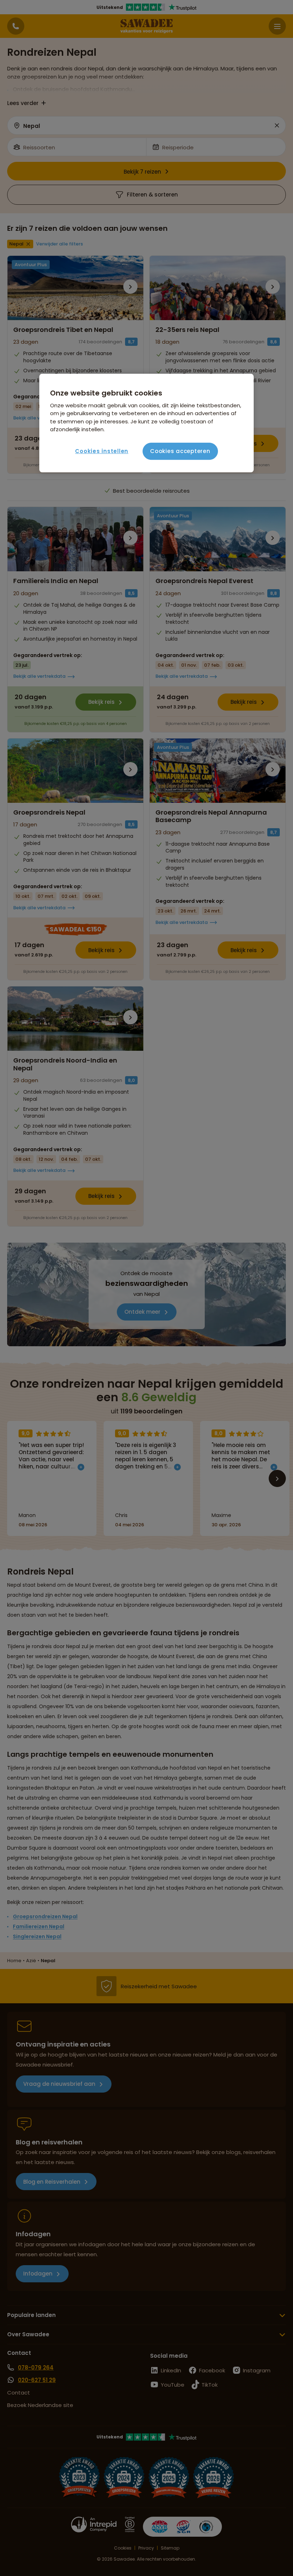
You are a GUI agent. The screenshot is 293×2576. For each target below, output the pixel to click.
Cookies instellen (102, 451)
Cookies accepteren (180, 451)
